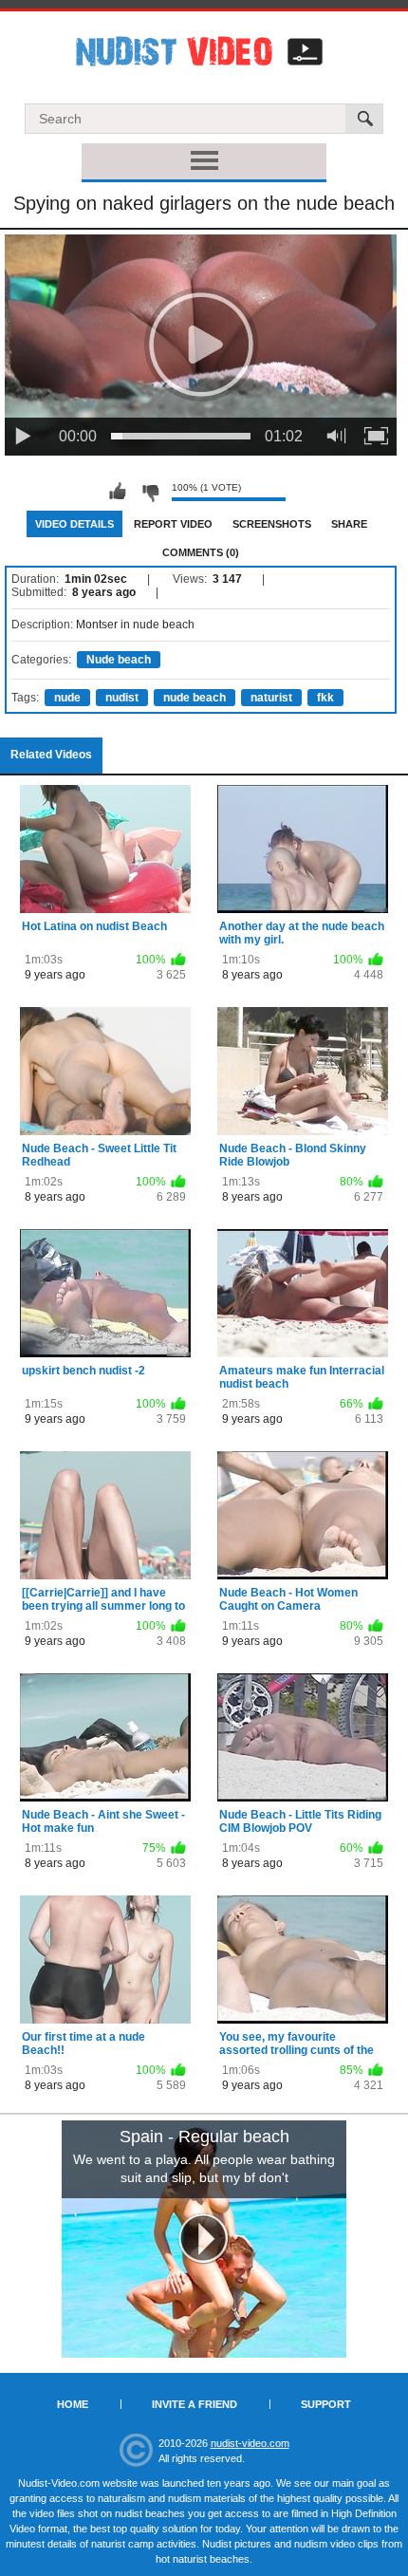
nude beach (195, 698)
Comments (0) (201, 552)
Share (349, 524)
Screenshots (272, 524)
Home (73, 2404)
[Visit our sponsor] (204, 2239)
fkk (325, 698)
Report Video (173, 524)
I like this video (118, 492)
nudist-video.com (250, 2443)
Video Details (74, 524)
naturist (271, 698)
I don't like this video (150, 492)
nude (67, 698)
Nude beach (119, 660)
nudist (122, 698)
